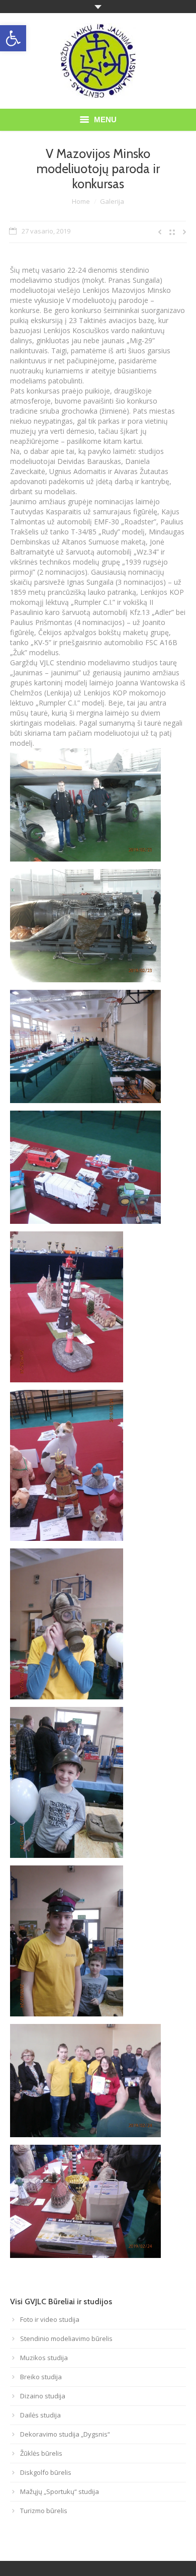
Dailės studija (40, 2415)
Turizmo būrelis (44, 2511)
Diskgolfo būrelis (46, 2472)
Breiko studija (41, 2377)
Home (81, 201)
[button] (13, 38)
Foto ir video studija (50, 2319)
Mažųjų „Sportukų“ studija (60, 2491)
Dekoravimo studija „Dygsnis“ (65, 2434)
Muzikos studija (44, 2358)
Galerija (112, 201)
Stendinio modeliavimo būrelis (66, 2338)
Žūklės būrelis (41, 2453)
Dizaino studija (43, 2396)
